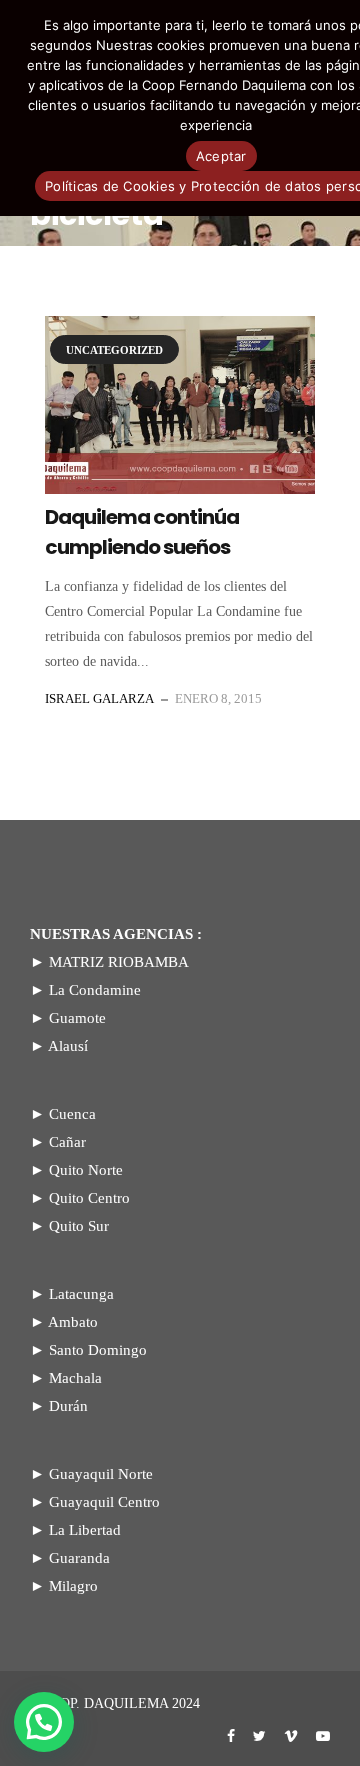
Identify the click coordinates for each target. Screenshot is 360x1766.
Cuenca (72, 1114)
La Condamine (95, 990)
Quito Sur (79, 1226)
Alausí (68, 1046)
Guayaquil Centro (104, 1502)
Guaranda (79, 1558)
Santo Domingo (98, 1350)
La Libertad (85, 1530)
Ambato (73, 1322)
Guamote (77, 1018)
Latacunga (81, 1294)
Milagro (73, 1586)
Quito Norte (86, 1170)
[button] (44, 1722)
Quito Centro (89, 1198)
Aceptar (221, 156)
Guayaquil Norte (101, 1474)
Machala (75, 1378)
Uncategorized (114, 350)
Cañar (67, 1142)
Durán (68, 1406)
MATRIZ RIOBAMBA (119, 962)
